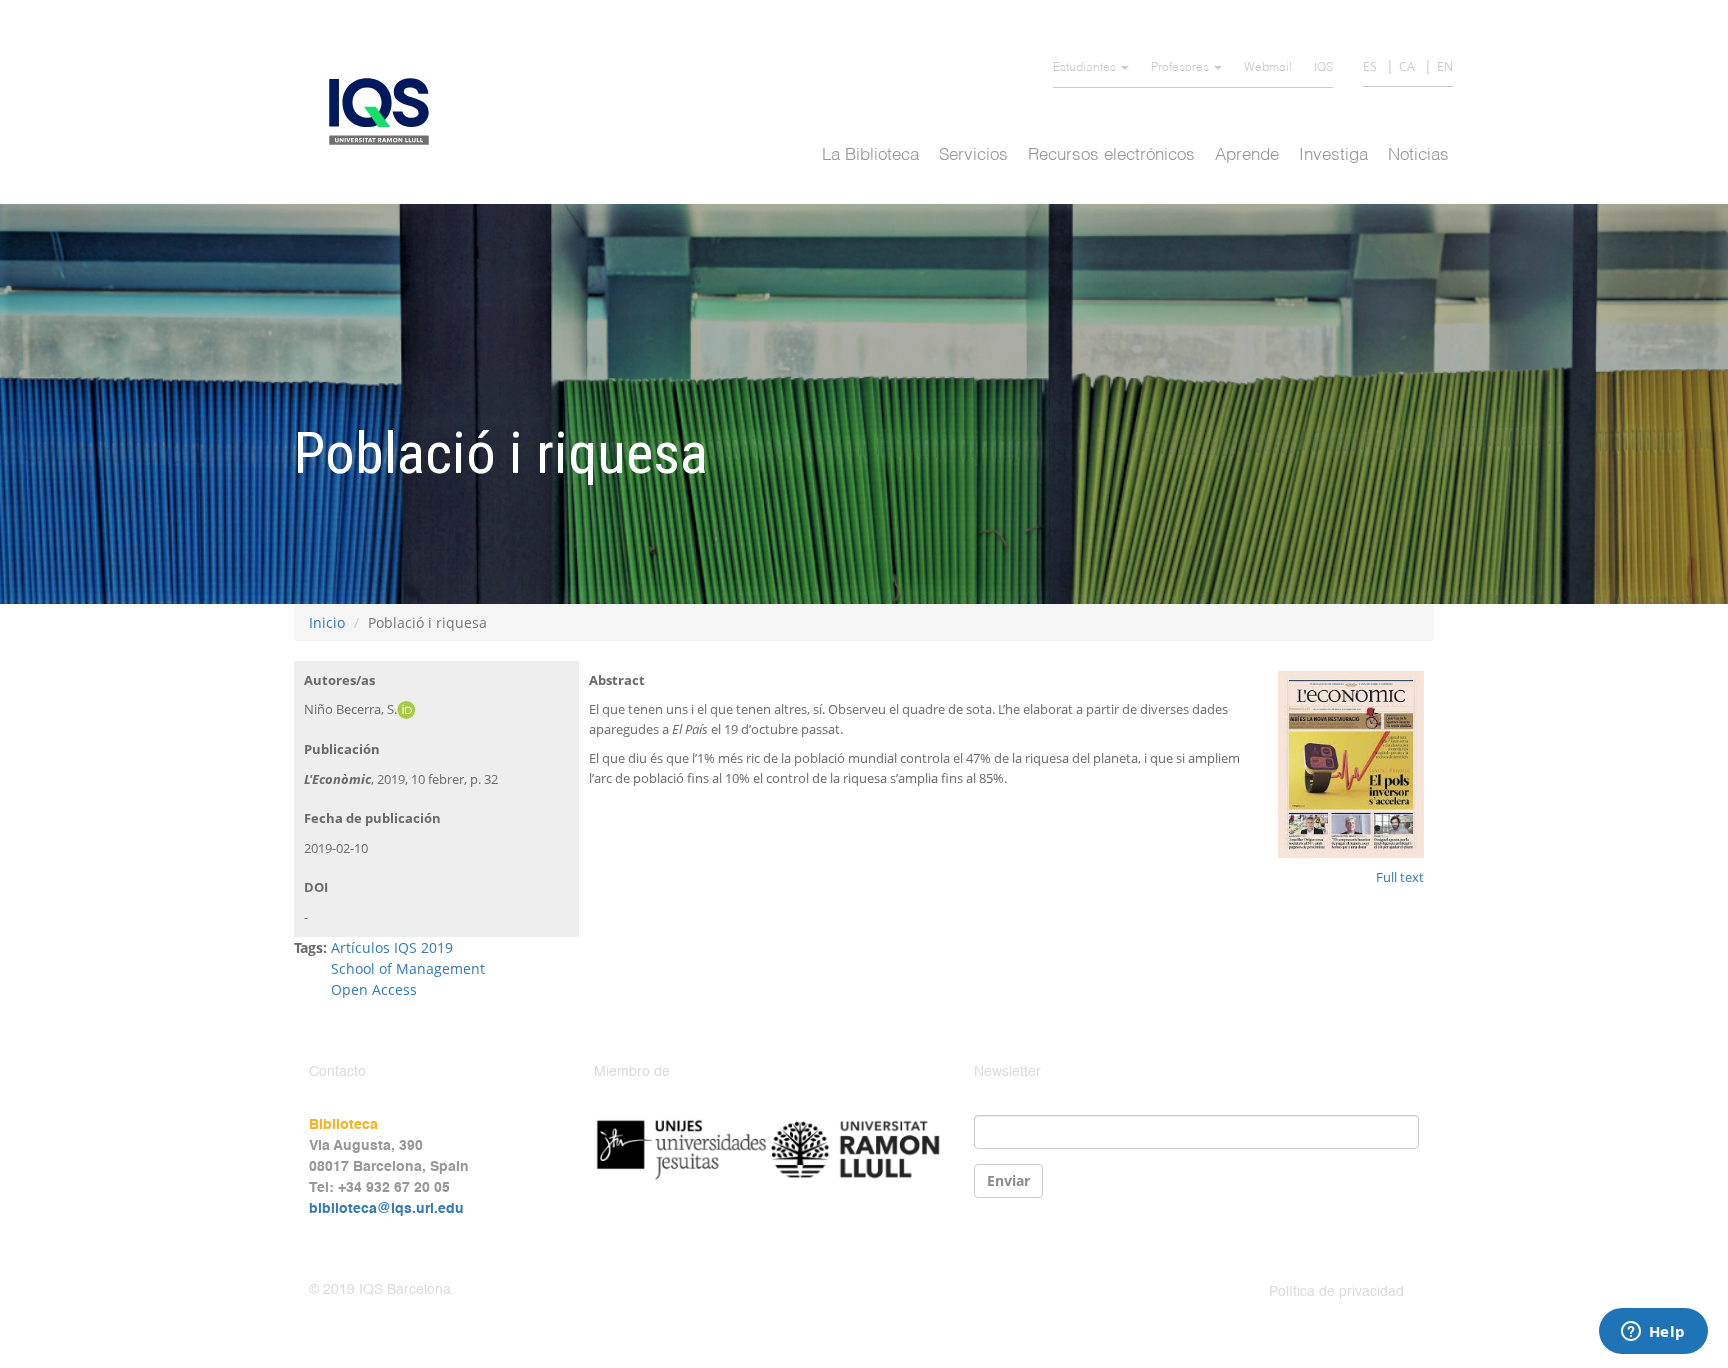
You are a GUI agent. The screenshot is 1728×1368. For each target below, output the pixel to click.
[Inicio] (386, 111)
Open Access (374, 989)
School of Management (408, 968)
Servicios (973, 155)
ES (1370, 66)
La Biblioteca (870, 155)
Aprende (1247, 155)
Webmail (1268, 68)
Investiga (1333, 155)
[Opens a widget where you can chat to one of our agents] (1653, 1333)
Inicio (327, 622)
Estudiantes (1086, 68)
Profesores (1181, 68)
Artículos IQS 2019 (392, 947)
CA (1407, 66)
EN (1445, 66)
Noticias (1418, 155)
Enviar (1008, 1180)
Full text (1400, 877)
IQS (1323, 68)
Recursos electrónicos (1111, 155)
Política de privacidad (1336, 1292)
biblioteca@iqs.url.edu (386, 1209)
